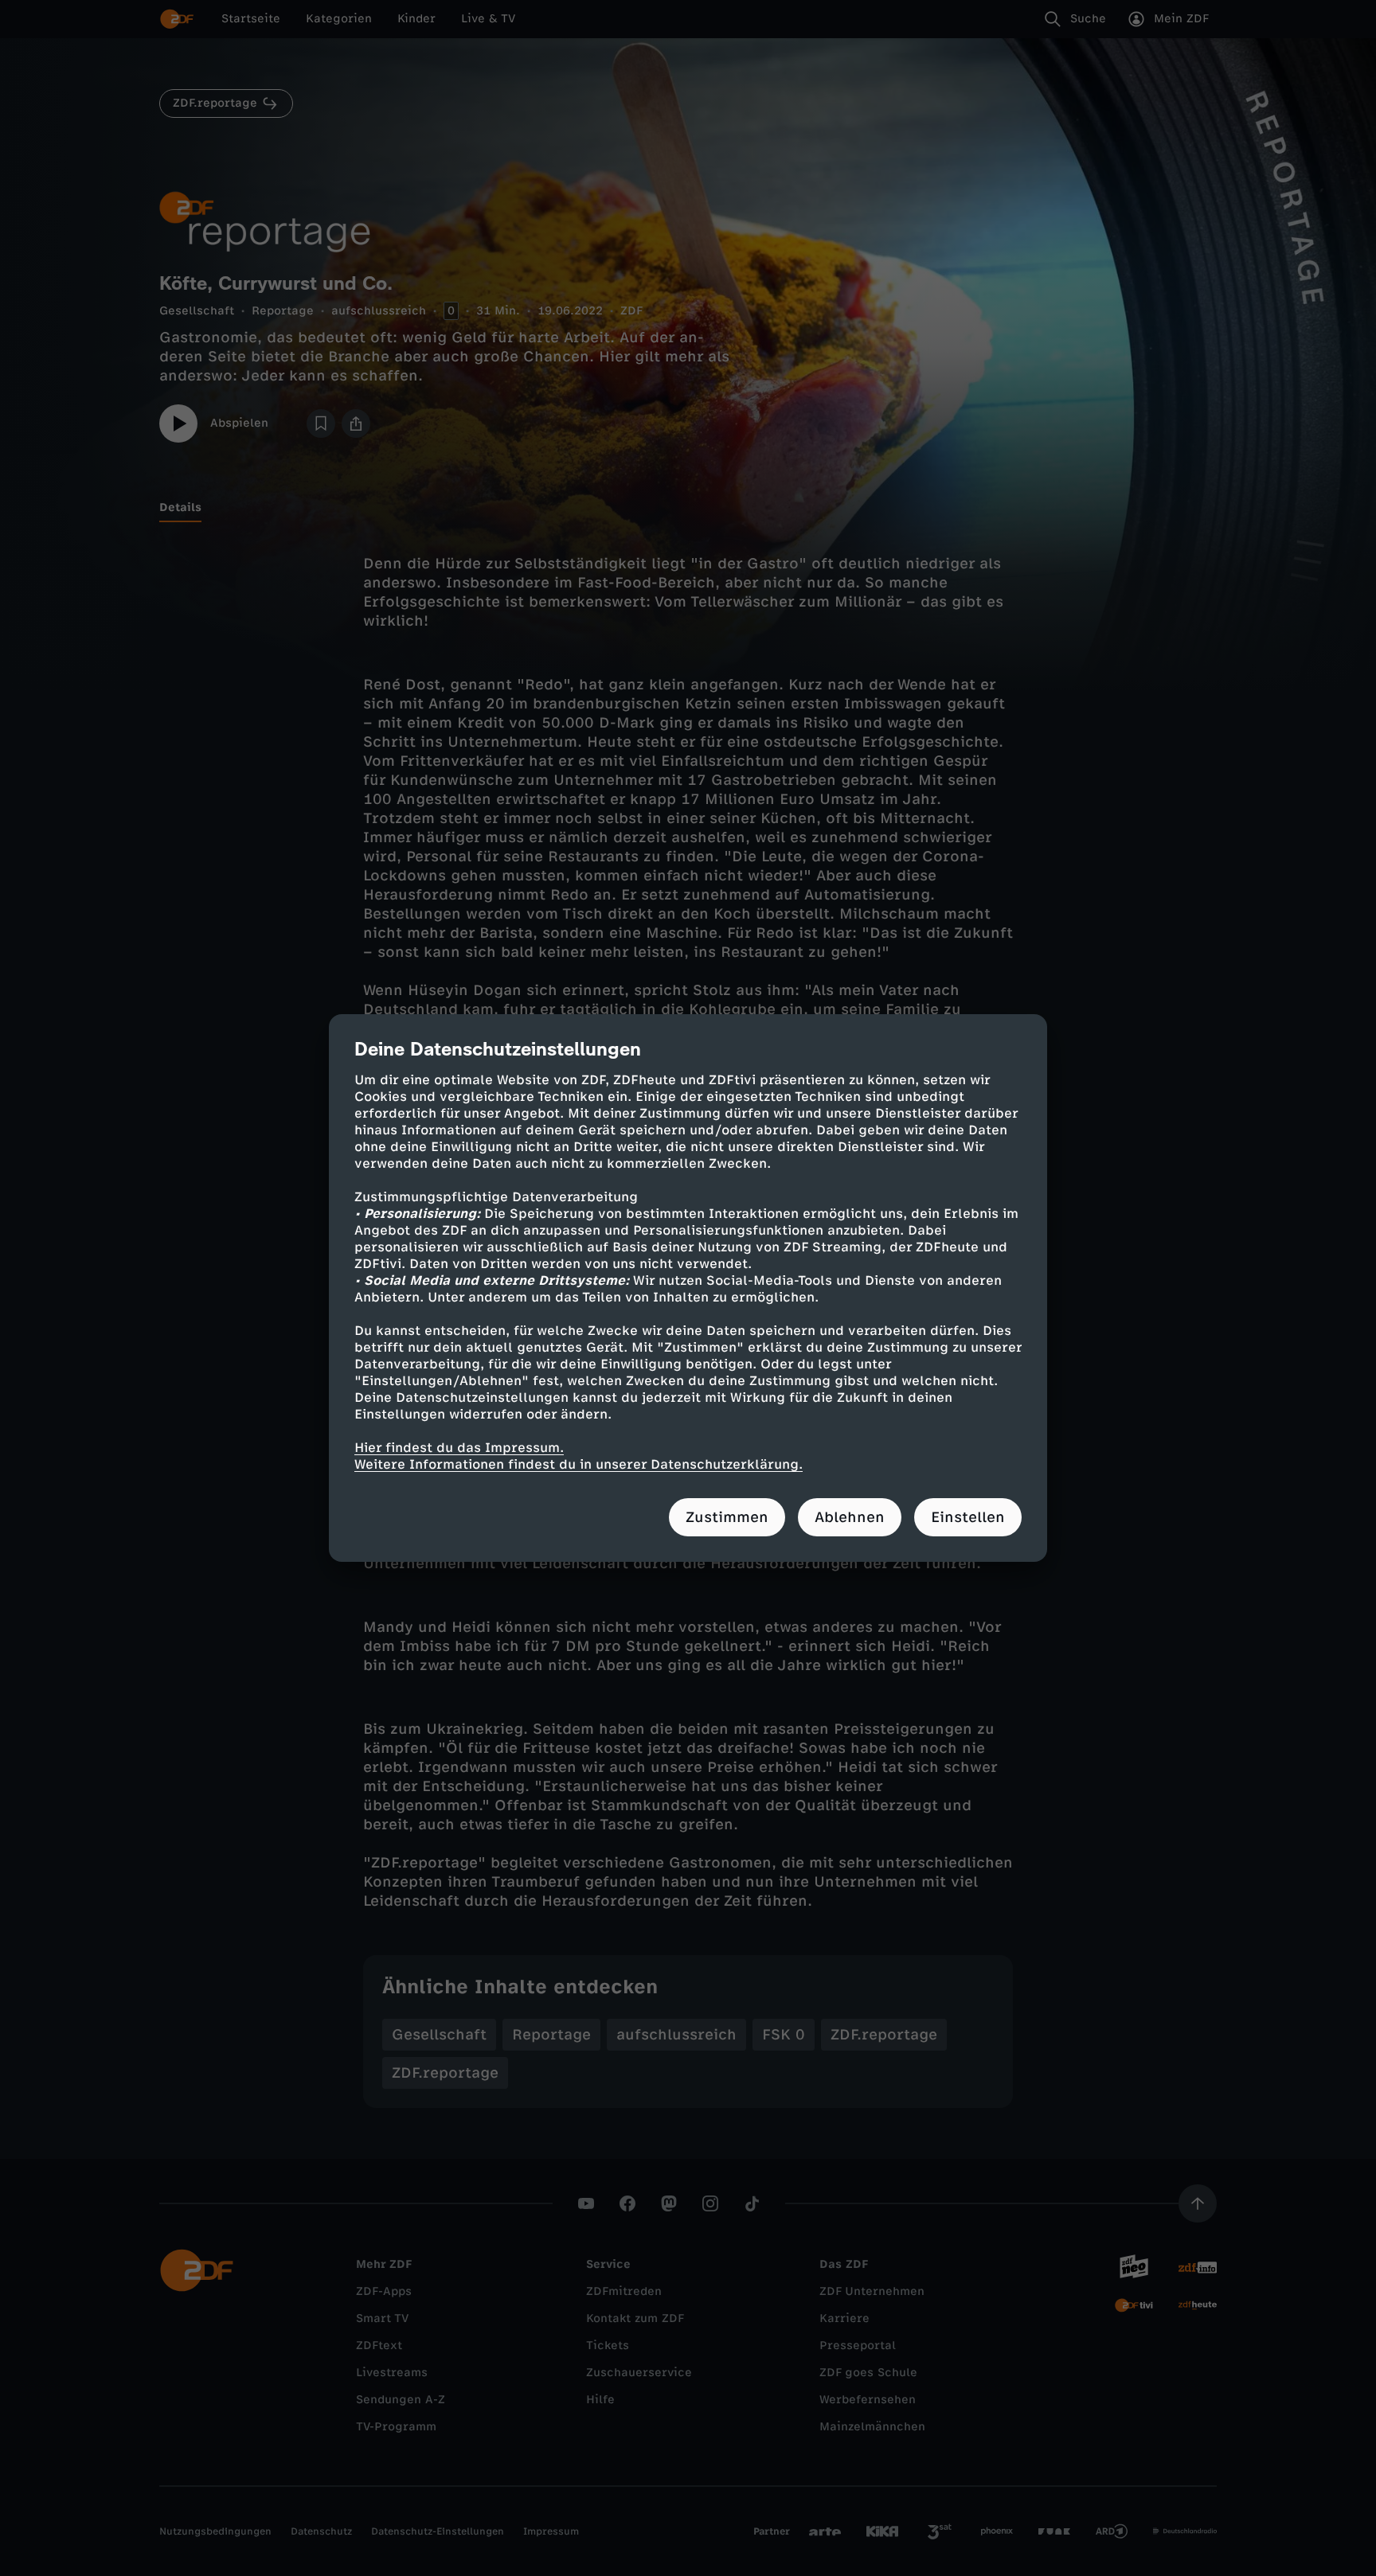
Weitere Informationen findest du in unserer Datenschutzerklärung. (579, 1464)
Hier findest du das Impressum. (459, 1448)
